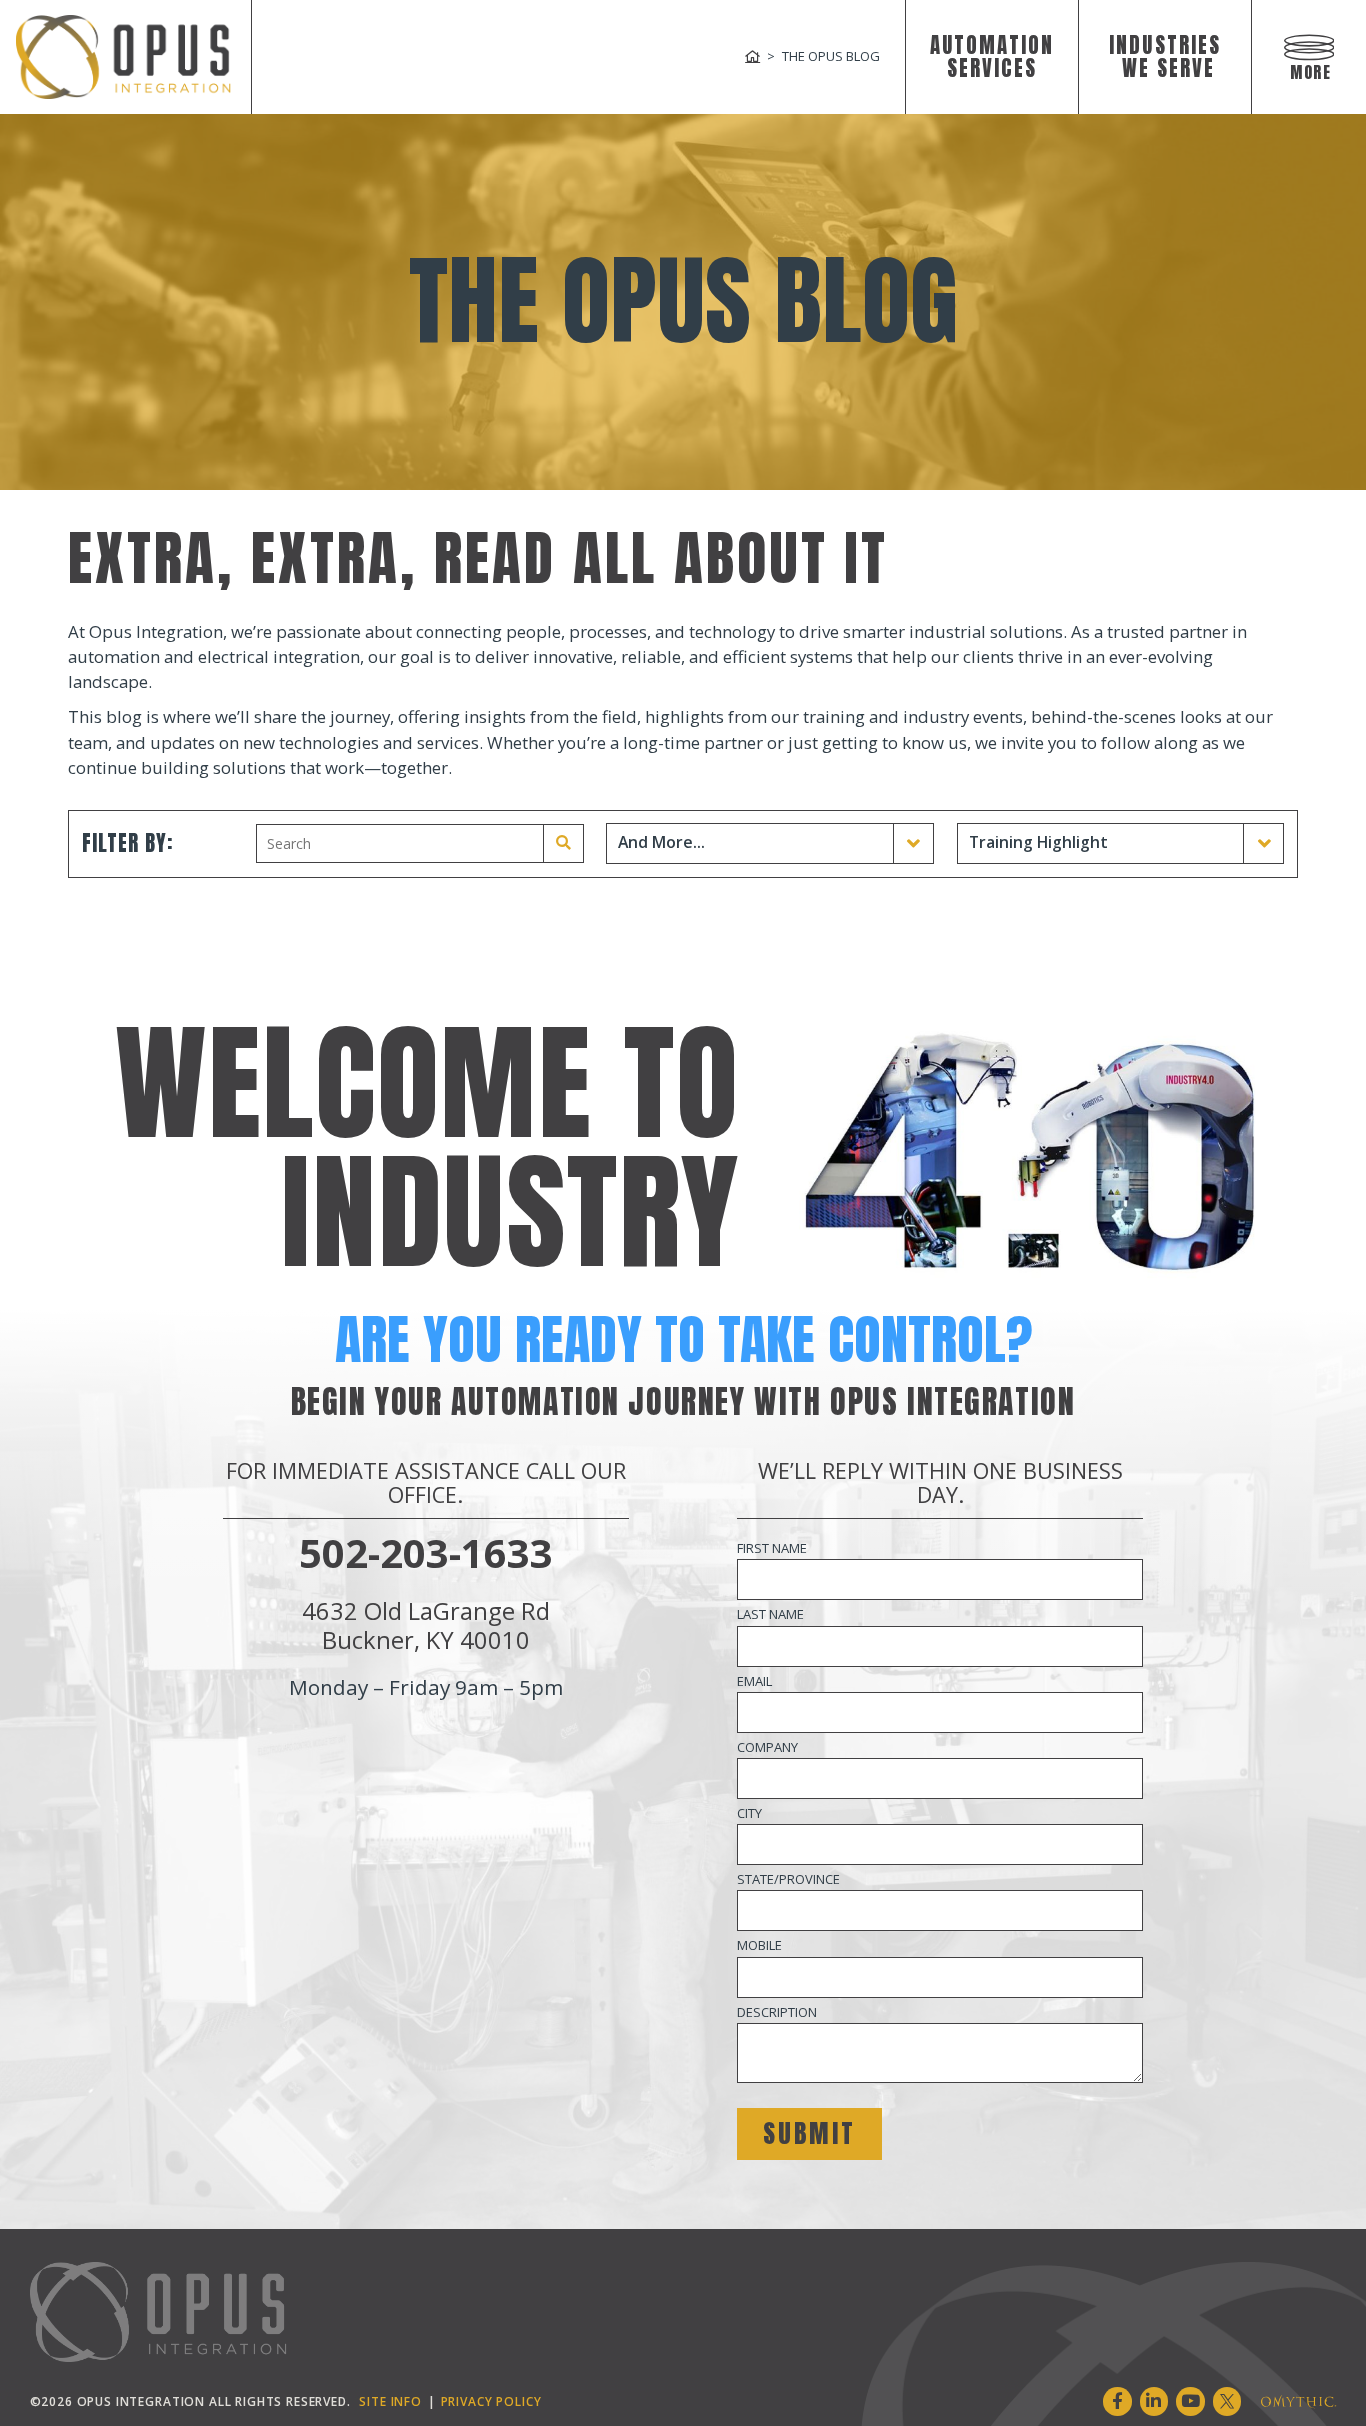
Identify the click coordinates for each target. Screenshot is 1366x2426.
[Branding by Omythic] (1298, 2401)
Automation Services (992, 57)
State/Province (788, 1879)
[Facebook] (1117, 2401)
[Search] (564, 843)
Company (767, 1747)
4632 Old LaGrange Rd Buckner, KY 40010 (426, 1625)
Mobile (759, 1945)
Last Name (770, 1614)
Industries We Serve (1165, 57)
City (749, 1813)
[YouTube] (1190, 2401)
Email (754, 1681)
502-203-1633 (426, 1553)
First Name (772, 1548)
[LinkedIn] (1154, 2401)
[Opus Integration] (123, 57)
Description (777, 2012)
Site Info (390, 2401)
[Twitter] (1227, 2401)
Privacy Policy (491, 2401)
